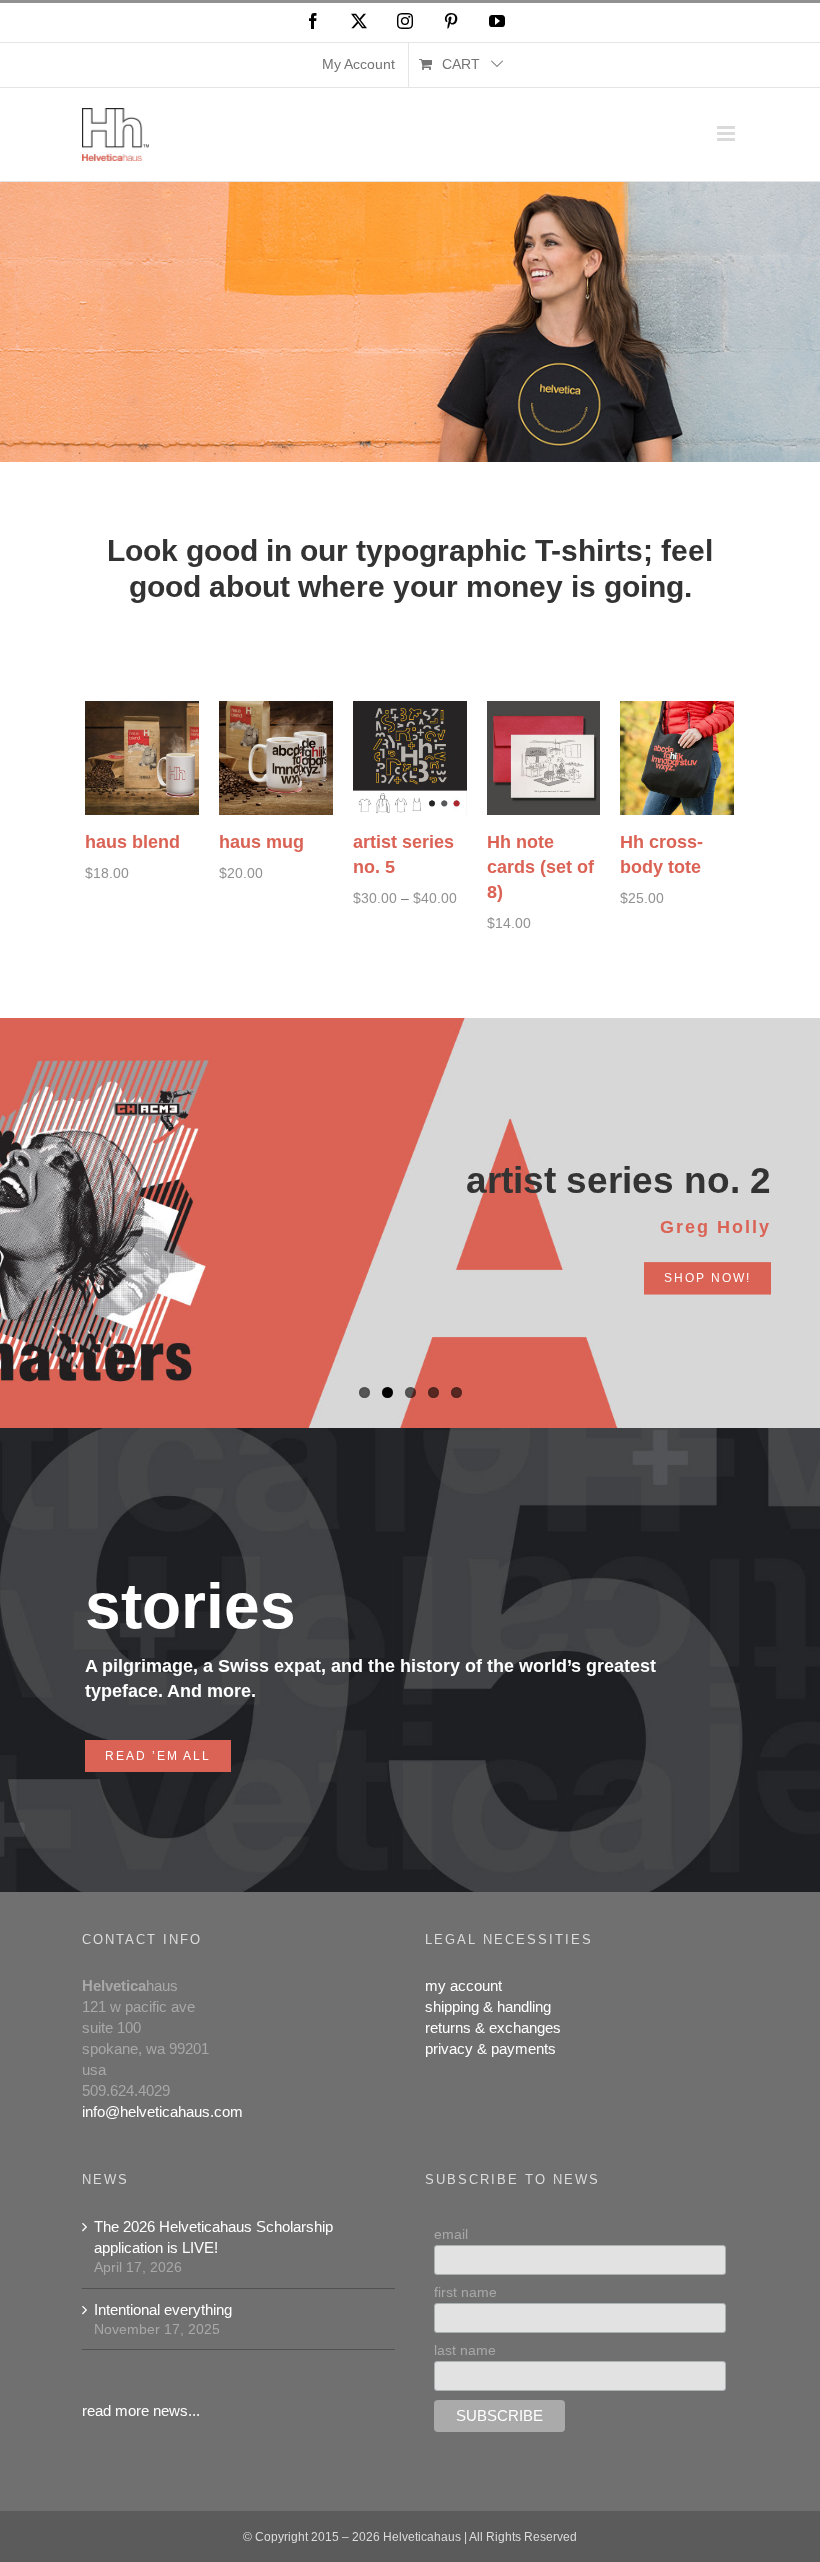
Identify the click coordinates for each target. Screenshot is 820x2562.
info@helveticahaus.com (162, 2111)
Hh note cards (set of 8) (540, 867)
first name (465, 2292)
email (451, 2234)
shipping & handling (488, 2006)
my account (463, 1985)
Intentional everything (163, 2309)
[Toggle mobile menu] (727, 133)
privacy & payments (490, 2048)
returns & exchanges (493, 2027)
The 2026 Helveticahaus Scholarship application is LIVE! (213, 2237)
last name (465, 2350)
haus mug (261, 842)
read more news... (141, 2410)
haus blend (132, 842)
